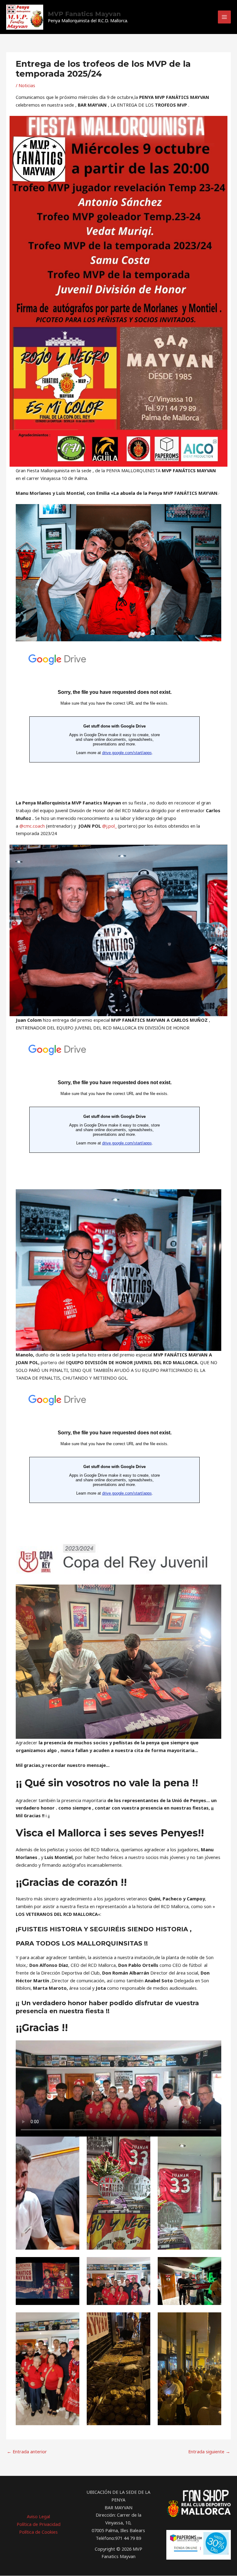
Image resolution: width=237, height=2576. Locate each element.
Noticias (27, 85)
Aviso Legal (38, 2516)
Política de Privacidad (39, 2524)
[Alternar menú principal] (224, 17)
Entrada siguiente (209, 2451)
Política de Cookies (38, 2532)
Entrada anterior (27, 2451)
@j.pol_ (109, 826)
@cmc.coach (32, 826)
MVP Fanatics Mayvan (84, 14)
